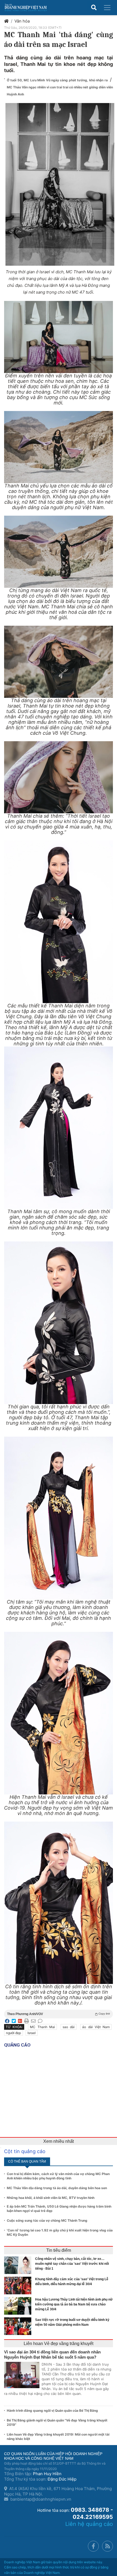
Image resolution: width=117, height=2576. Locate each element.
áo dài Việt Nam (96, 2027)
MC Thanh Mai (42, 2027)
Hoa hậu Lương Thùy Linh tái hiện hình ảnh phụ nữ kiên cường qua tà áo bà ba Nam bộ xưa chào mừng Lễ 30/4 (74, 2304)
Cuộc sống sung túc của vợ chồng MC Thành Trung (47, 2220)
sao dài (69, 2027)
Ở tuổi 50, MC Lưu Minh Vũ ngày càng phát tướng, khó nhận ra (58, 80)
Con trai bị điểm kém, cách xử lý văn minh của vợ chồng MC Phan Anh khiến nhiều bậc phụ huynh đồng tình (58, 2176)
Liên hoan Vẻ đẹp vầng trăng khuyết (59, 2344)
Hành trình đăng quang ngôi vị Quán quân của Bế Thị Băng (52, 2410)
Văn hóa (22, 21)
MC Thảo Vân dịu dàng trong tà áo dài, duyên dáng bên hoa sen (57, 2188)
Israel (32, 2033)
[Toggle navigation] (107, 8)
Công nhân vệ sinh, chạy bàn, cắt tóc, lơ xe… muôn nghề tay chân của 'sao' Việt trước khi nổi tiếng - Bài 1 (72, 2264)
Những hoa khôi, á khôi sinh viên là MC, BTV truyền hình (51, 2198)
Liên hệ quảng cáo (89, 2524)
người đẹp (13, 2033)
